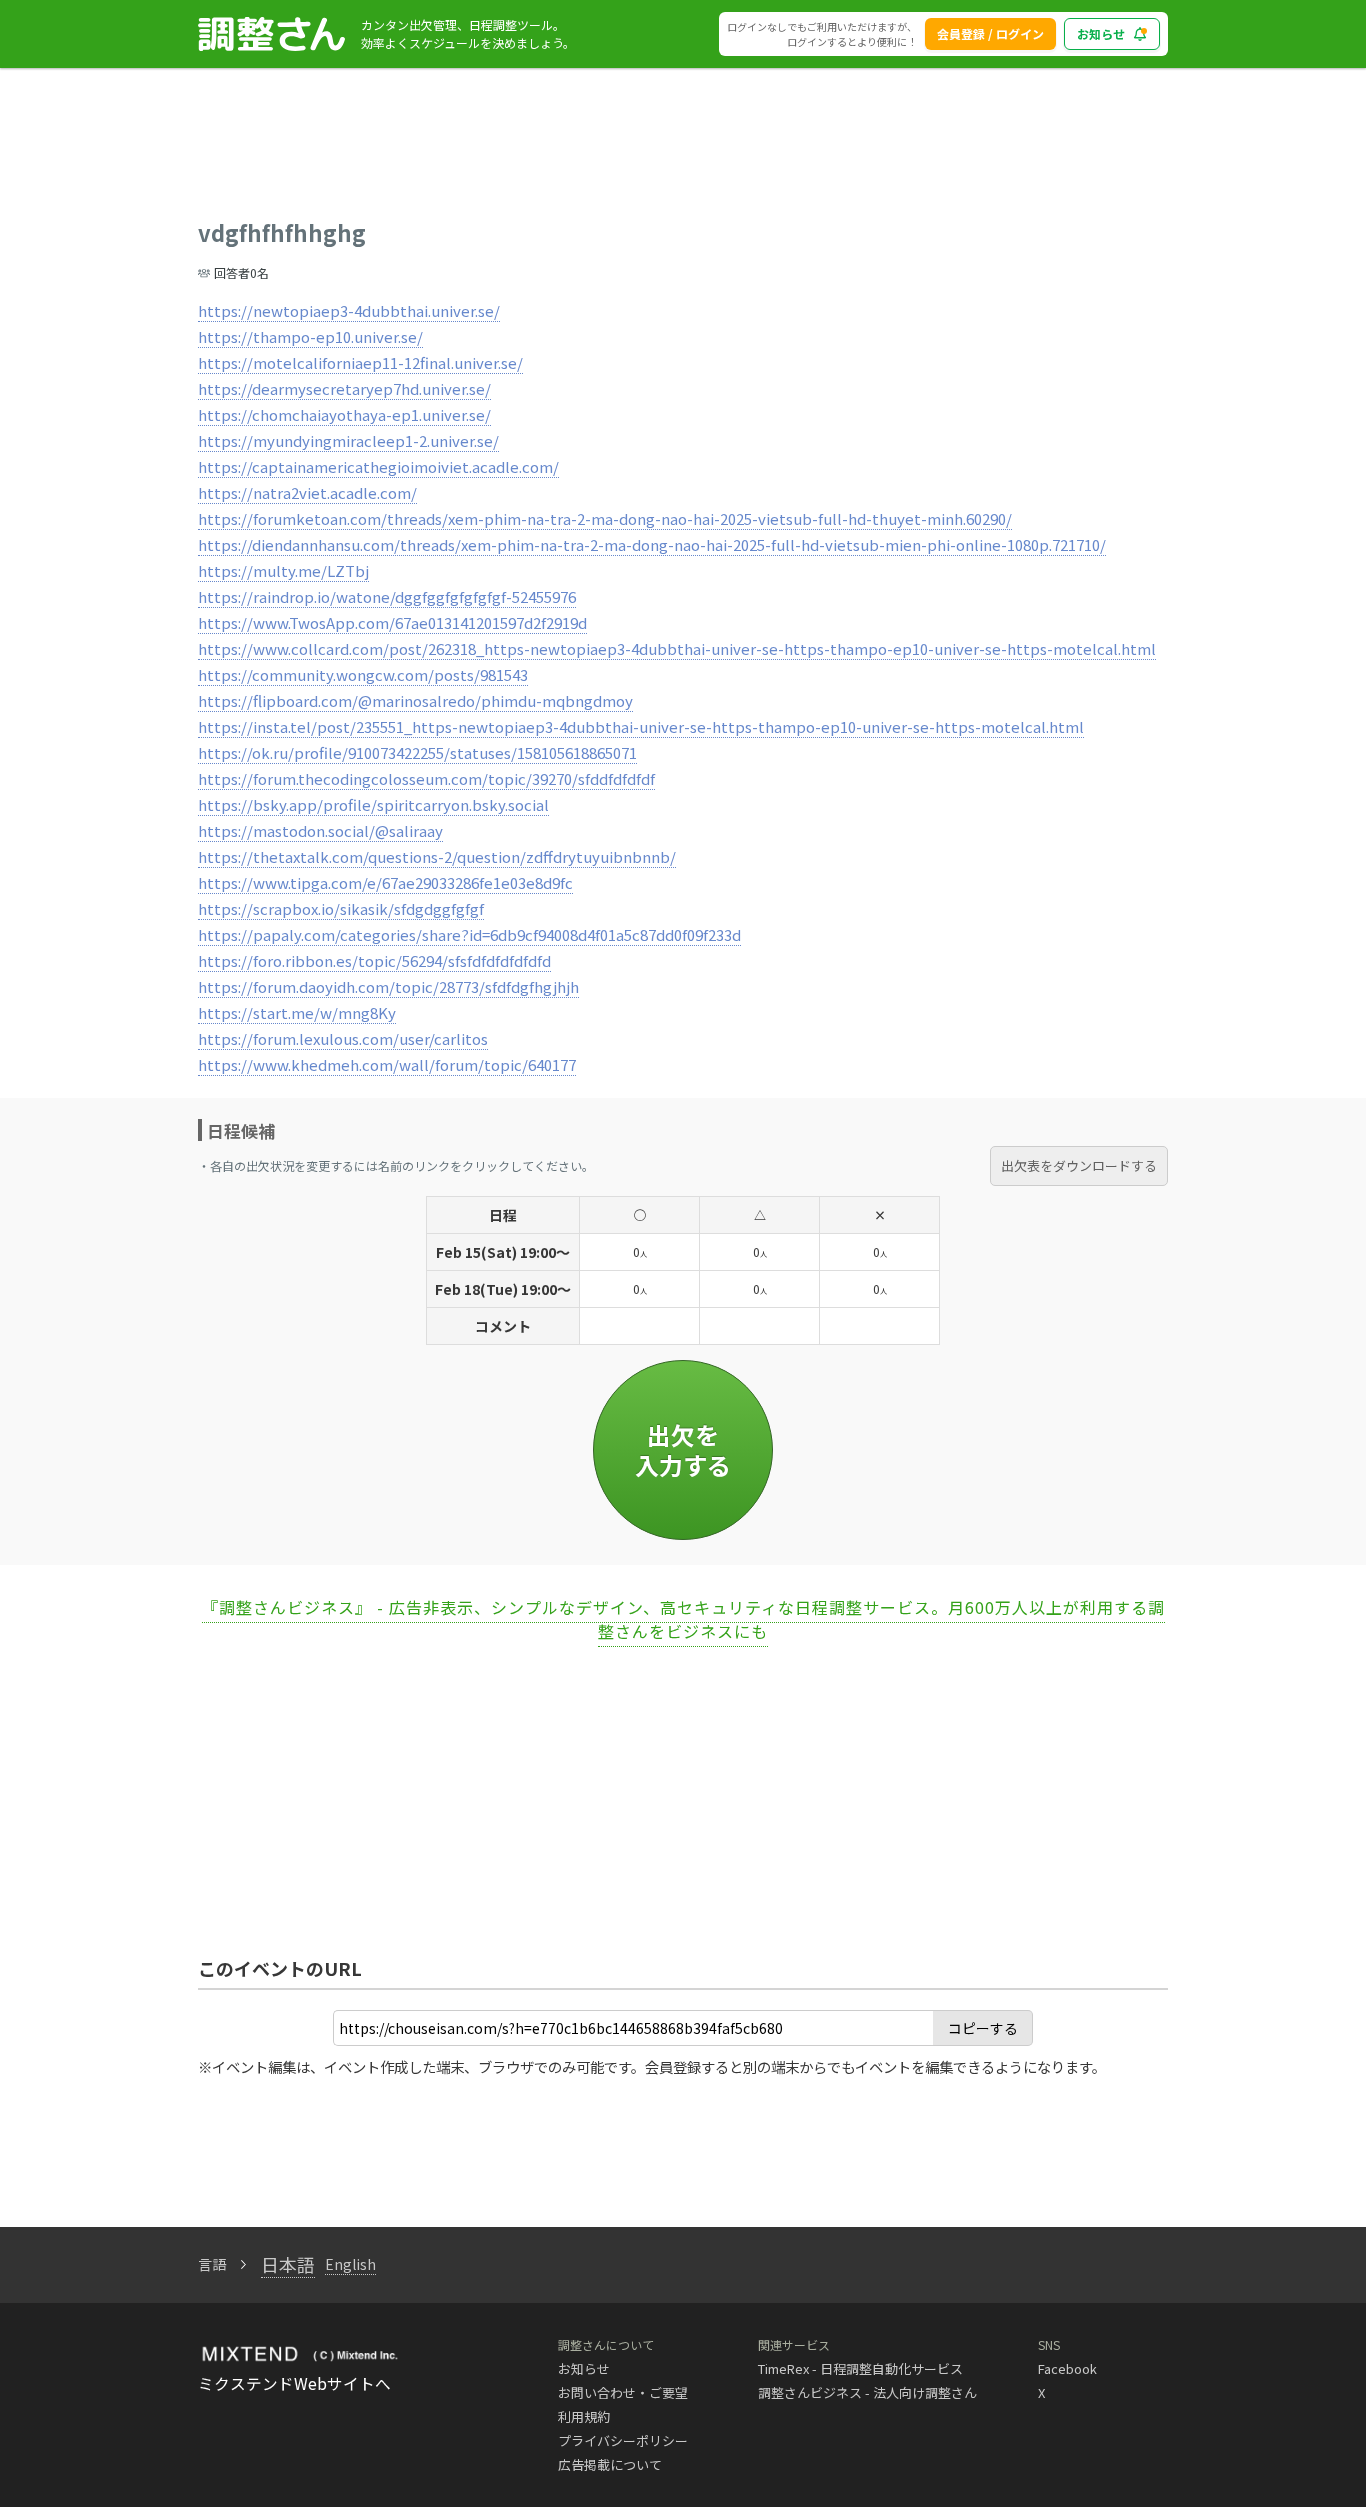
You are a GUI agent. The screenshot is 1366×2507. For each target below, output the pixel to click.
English (350, 2264)
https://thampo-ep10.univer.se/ (310, 336)
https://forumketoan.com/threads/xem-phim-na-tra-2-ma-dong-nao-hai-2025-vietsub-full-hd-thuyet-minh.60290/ (605, 518)
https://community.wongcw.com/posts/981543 (363, 674)
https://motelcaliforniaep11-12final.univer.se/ (360, 362)
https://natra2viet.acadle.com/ (307, 492)
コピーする (983, 2028)
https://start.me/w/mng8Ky (297, 1012)
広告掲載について (610, 2464)
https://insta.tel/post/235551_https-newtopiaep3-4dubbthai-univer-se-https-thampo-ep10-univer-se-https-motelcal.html (641, 726)
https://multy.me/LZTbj (283, 570)
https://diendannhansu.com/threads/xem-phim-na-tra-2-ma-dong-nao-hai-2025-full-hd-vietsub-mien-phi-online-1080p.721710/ (652, 544)
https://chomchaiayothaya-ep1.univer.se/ (344, 414)
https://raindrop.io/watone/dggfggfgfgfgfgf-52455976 (387, 596)
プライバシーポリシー (623, 2440)
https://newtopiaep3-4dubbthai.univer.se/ (349, 310)
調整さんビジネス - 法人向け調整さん (867, 2392)
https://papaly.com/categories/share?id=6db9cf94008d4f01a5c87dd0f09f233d (469, 934)
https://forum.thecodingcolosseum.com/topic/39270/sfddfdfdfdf (426, 778)
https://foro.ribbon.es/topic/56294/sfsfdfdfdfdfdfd (374, 960)
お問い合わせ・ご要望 (623, 2392)
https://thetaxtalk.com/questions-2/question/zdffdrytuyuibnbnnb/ (437, 856)
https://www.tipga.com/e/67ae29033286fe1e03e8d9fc (385, 882)
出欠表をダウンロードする (1079, 1165)
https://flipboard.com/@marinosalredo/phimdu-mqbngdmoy (415, 700)
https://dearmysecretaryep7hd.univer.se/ (344, 388)
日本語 (288, 2264)
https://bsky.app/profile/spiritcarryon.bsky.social (373, 804)
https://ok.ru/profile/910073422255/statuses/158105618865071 (417, 752)
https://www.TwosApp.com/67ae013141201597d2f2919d (392, 622)
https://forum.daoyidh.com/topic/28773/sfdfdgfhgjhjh (388, 986)
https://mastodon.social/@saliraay (320, 830)
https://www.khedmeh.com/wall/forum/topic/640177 (387, 1064)
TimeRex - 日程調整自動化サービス (860, 2368)
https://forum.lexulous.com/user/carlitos (343, 1038)
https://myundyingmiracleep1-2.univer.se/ (348, 440)
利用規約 (584, 2416)
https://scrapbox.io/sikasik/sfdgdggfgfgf (341, 908)
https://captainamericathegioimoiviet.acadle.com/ (378, 466)
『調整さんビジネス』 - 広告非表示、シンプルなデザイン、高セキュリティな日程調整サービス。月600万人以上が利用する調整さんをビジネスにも (683, 1619)
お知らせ (1101, 33)
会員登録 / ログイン (990, 33)
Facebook (1067, 2368)
